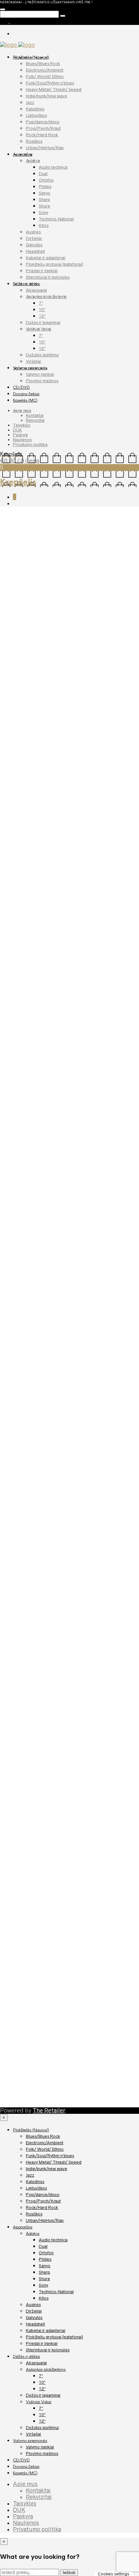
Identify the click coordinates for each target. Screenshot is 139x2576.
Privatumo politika (30, 445)
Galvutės (34, 245)
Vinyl (5, 782)
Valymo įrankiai (40, 374)
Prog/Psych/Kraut (43, 128)
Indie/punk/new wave (47, 96)
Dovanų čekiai (26, 394)
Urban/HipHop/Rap (45, 148)
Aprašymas (19, 798)
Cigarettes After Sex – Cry (40, 1120)
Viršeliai (33, 361)
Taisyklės (21, 425)
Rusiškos (34, 141)
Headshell (35, 251)
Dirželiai (34, 238)
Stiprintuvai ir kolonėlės (48, 277)
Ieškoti (69, 2573)
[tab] (19, 798)
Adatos (33, 161)
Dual (43, 174)
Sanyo (45, 193)
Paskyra (20, 435)
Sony (43, 212)
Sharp (44, 200)
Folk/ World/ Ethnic (45, 77)
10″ (42, 310)
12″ (42, 316)
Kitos (44, 225)
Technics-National (56, 219)
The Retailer (49, 2111)
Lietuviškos (36, 115)
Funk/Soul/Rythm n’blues (50, 83)
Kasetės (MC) (25, 400)
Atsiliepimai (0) (55, 798)
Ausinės (33, 232)
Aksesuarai (36, 290)
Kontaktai (35, 415)
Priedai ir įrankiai (42, 271)
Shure (44, 206)
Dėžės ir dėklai (27, 284)
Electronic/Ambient (45, 70)
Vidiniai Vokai (39, 329)
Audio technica (53, 167)
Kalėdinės (35, 109)
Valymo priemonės (30, 368)
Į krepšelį (34, 761)
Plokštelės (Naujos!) (31, 57)
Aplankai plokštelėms (46, 297)
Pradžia (9, 515)
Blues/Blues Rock (43, 64)
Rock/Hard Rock (42, 135)
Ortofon (46, 180)
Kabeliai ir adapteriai (46, 258)
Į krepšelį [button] (27, 1089)
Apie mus (22, 411)
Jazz (30, 102)
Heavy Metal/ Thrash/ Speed (54, 89)
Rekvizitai (35, 420)
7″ (41, 303)
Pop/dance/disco (43, 122)
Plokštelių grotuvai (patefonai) (54, 264)
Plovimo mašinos (42, 381)
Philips (45, 187)
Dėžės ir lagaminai (43, 323)
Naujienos (22, 440)
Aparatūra (23, 154)
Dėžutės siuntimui (42, 355)
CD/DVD (21, 387)
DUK (17, 430)
